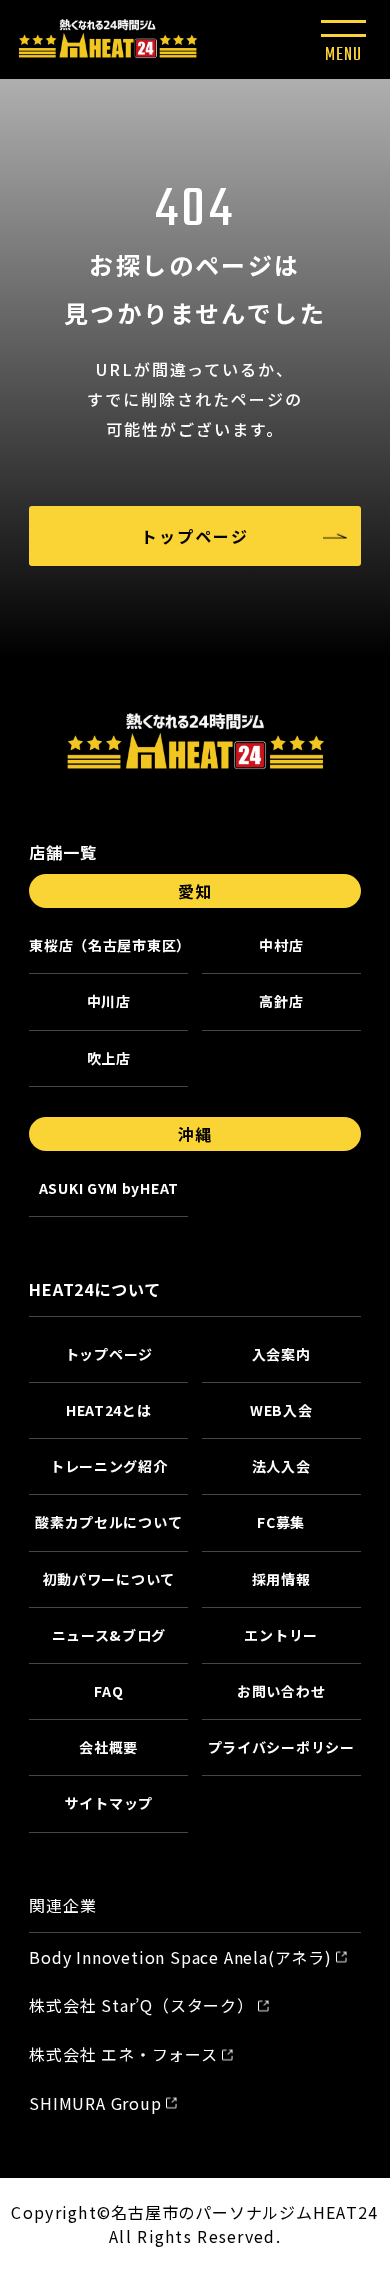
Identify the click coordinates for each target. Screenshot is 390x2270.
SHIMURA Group (95, 2103)
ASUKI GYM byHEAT (109, 1188)
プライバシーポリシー (281, 1747)
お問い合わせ (281, 1691)
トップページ (195, 536)
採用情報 (281, 1579)
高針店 (281, 1001)
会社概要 (108, 1747)
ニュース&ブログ (109, 1635)
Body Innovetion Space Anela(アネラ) (180, 1957)
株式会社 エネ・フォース (123, 2054)
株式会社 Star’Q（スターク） (141, 2005)
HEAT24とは (109, 1410)
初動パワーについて (109, 1579)
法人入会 (281, 1466)
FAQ (108, 1691)
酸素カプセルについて (108, 1522)
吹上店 (109, 1058)
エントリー (281, 1635)
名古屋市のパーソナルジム (212, 2212)
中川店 (109, 1001)
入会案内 (281, 1354)
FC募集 (281, 1522)
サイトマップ (109, 1803)
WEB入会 (281, 1410)
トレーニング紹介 (109, 1466)
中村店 (281, 945)
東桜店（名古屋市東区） (108, 945)
